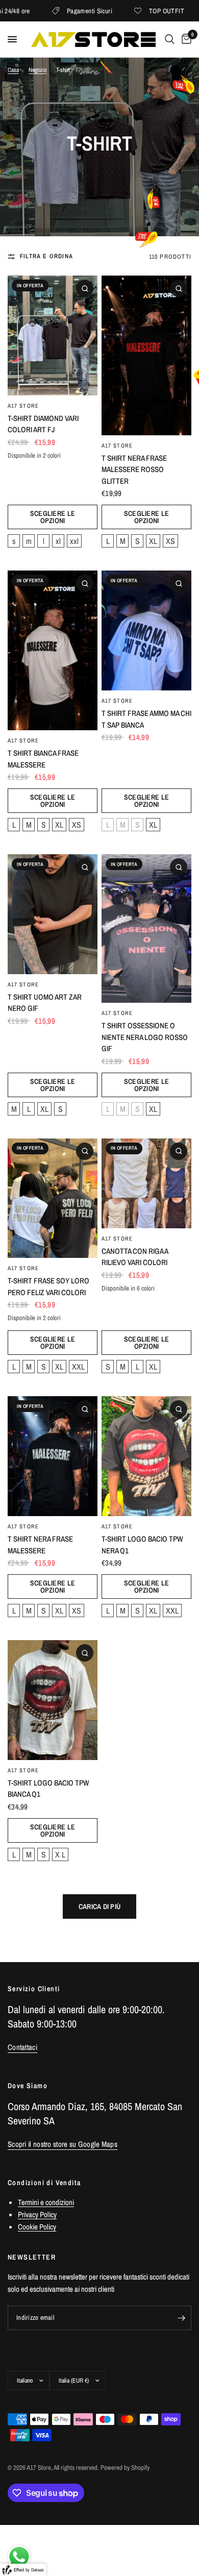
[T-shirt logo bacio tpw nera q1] (146, 1456)
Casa (13, 70)
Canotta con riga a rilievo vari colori (135, 1257)
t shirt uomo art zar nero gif (45, 1003)
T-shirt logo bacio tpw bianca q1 (48, 1789)
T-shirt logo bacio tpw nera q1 (142, 1545)
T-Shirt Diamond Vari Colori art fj (43, 424)
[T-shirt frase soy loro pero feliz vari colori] (53, 1198)
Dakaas (38, 2570)
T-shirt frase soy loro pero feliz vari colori (48, 1286)
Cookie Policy (37, 2227)
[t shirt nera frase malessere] (53, 1456)
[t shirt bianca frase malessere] (53, 650)
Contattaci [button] (22, 2047)
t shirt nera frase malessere (40, 1545)
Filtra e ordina (46, 256)
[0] (185, 39)
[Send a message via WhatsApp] (19, 2557)
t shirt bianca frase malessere (43, 759)
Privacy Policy (37, 2214)
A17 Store (23, 406)
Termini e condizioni (46, 2202)
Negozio (38, 70)
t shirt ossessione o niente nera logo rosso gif (145, 1037)
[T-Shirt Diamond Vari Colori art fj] (53, 336)
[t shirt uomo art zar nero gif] (53, 914)
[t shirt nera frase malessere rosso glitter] (146, 355)
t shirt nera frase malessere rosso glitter (134, 469)
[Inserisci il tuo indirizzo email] (181, 2318)
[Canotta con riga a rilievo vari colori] (146, 1183)
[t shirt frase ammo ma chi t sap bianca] (146, 630)
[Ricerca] (170, 39)
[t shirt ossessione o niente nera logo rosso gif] (146, 928)
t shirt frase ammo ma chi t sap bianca (146, 719)
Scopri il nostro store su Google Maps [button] (63, 2144)
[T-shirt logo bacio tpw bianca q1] (53, 1700)
